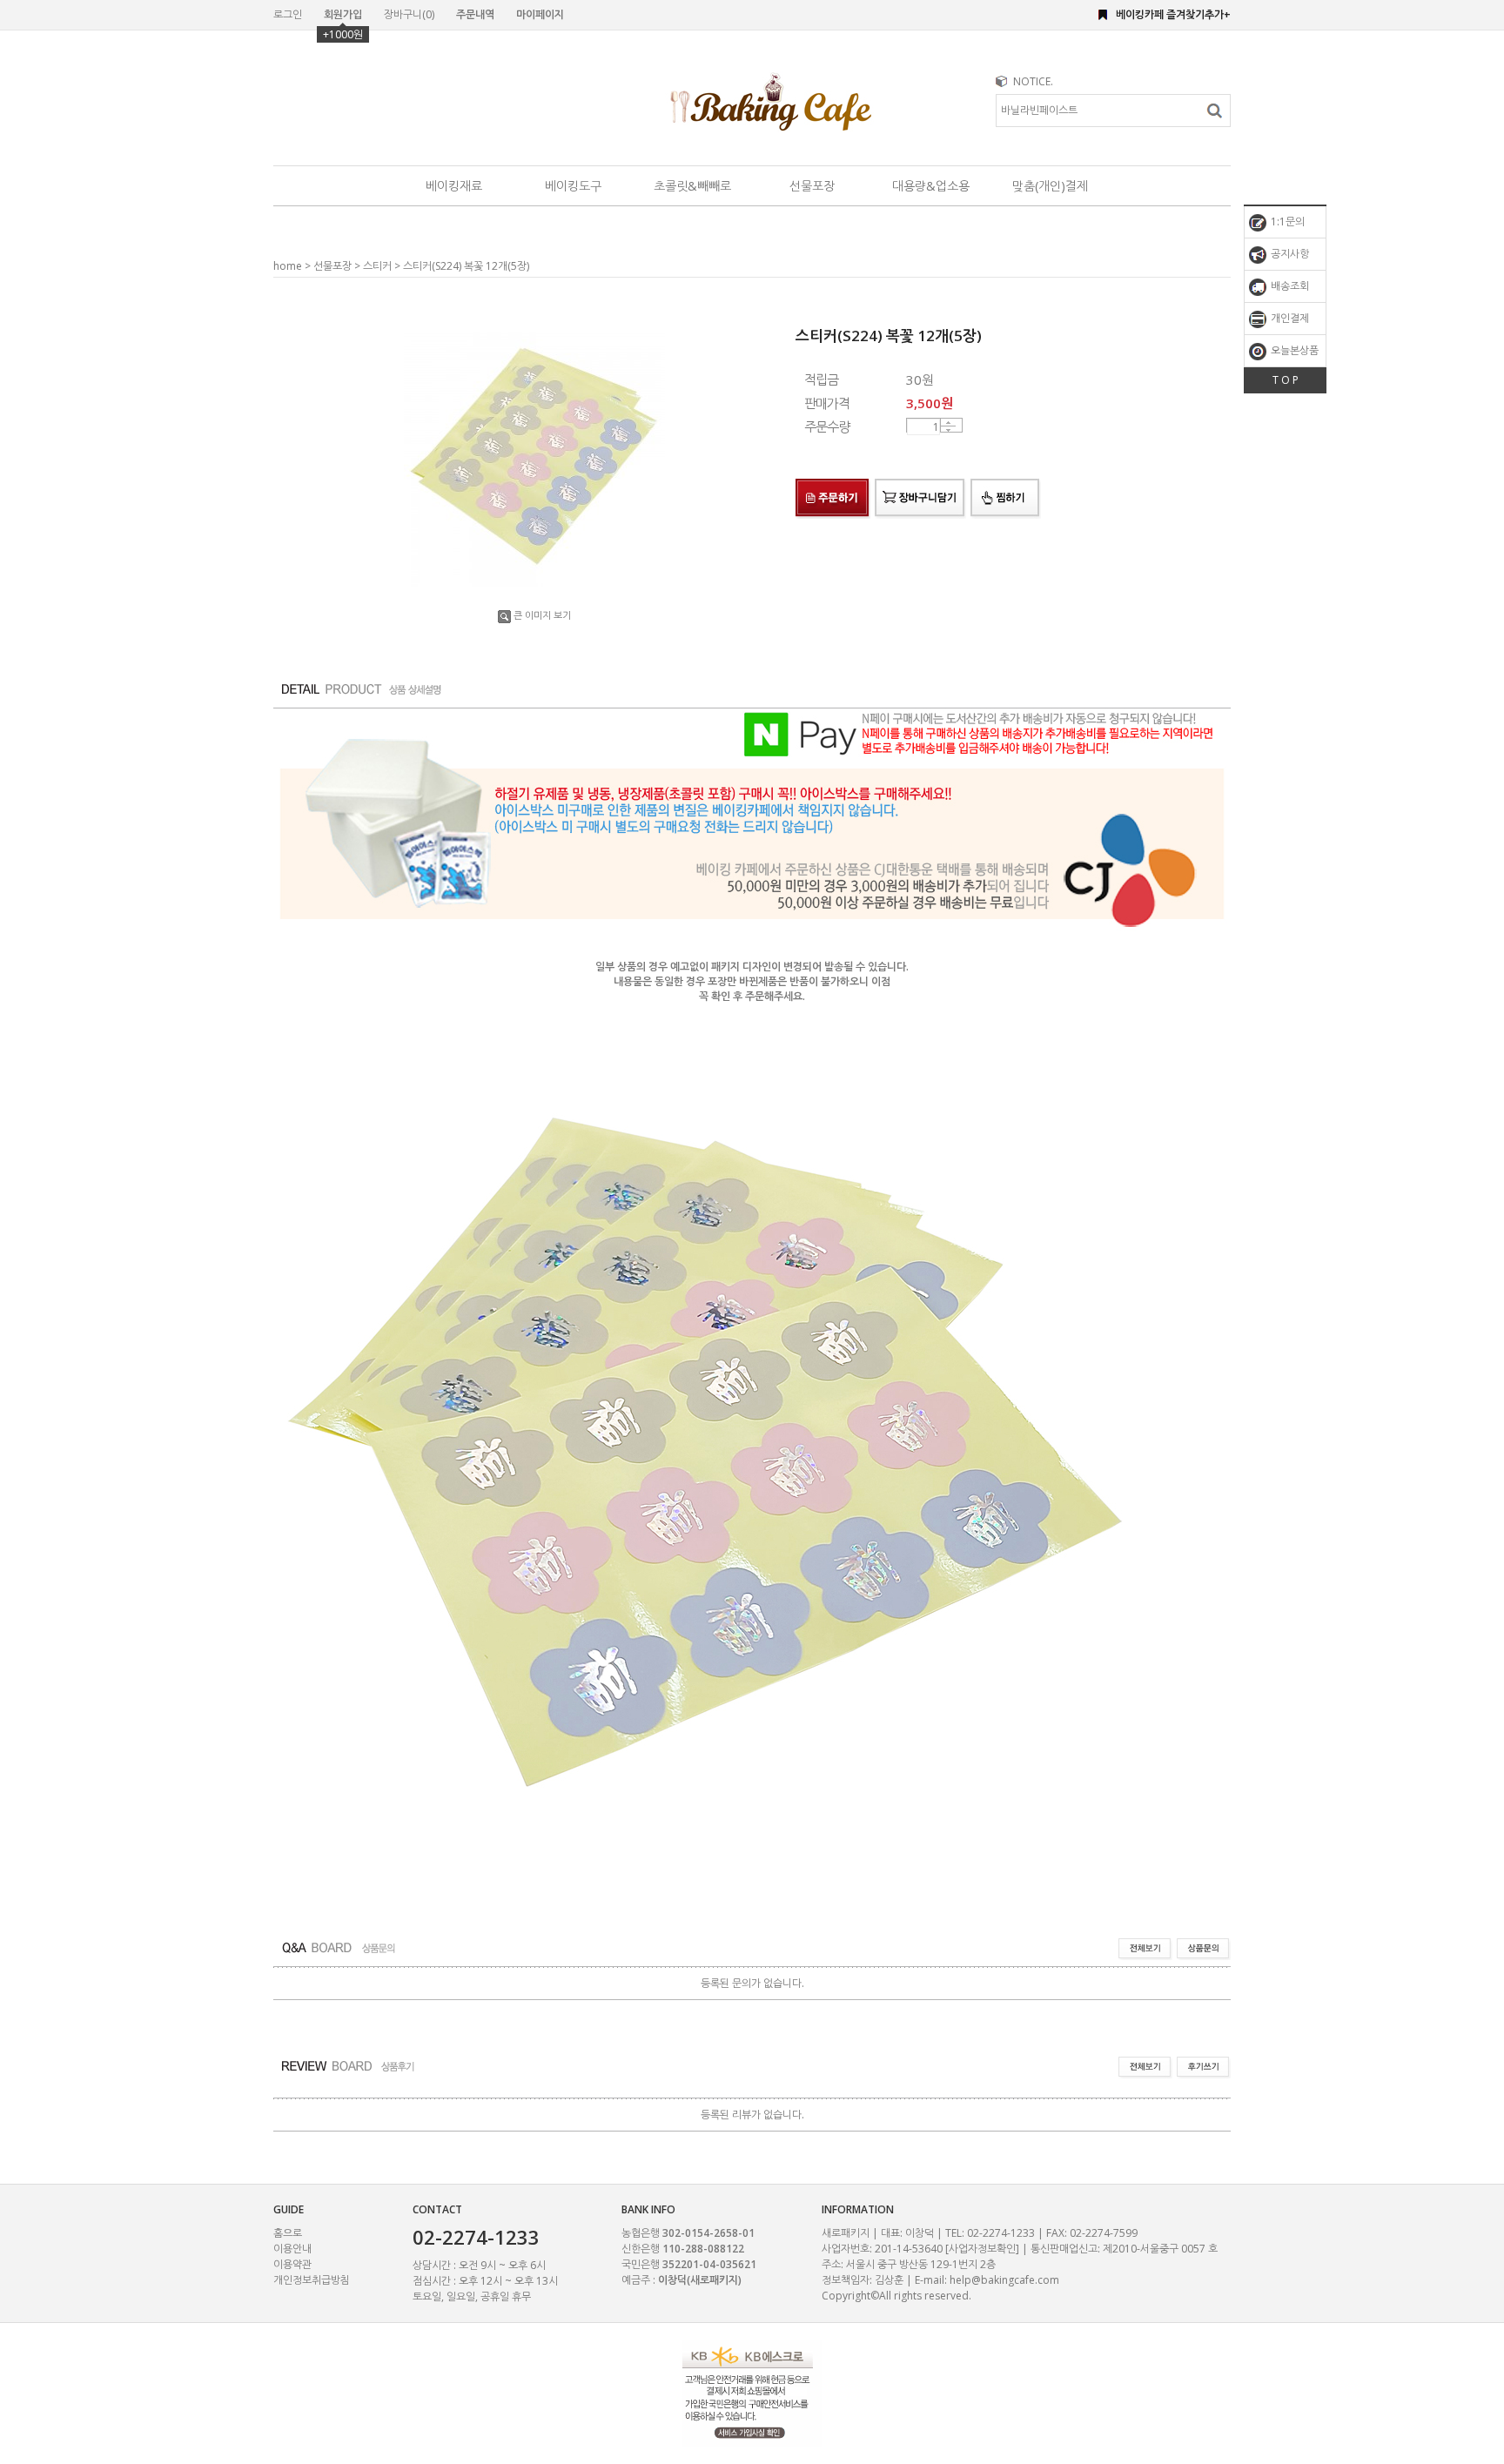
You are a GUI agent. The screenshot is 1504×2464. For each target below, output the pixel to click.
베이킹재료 (454, 186)
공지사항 (1289, 254)
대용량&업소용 (931, 186)
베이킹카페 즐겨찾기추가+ (1173, 14)
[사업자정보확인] (982, 2249)
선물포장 (812, 186)
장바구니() (409, 14)
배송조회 (1289, 286)
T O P (1286, 380)
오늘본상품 (1293, 350)
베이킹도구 (573, 186)
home (288, 266)
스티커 (377, 266)
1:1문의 (1286, 222)
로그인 (288, 14)
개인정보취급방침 (312, 2280)
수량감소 (948, 430)
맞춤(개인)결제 (1050, 186)
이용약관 (292, 2264)
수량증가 (948, 423)
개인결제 (1289, 318)
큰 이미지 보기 (542, 615)
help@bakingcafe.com (1004, 2280)
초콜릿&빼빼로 (692, 186)
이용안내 (292, 2249)
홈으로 (288, 2233)
